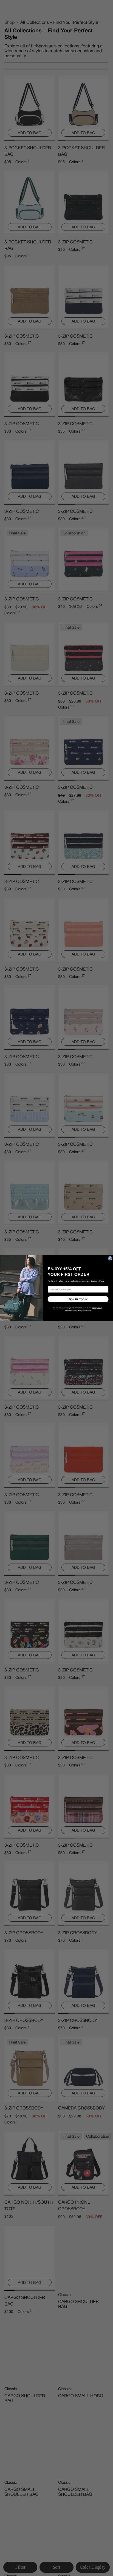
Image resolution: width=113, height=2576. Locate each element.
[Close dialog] (110, 1258)
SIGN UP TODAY (78, 1299)
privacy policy (97, 1308)
